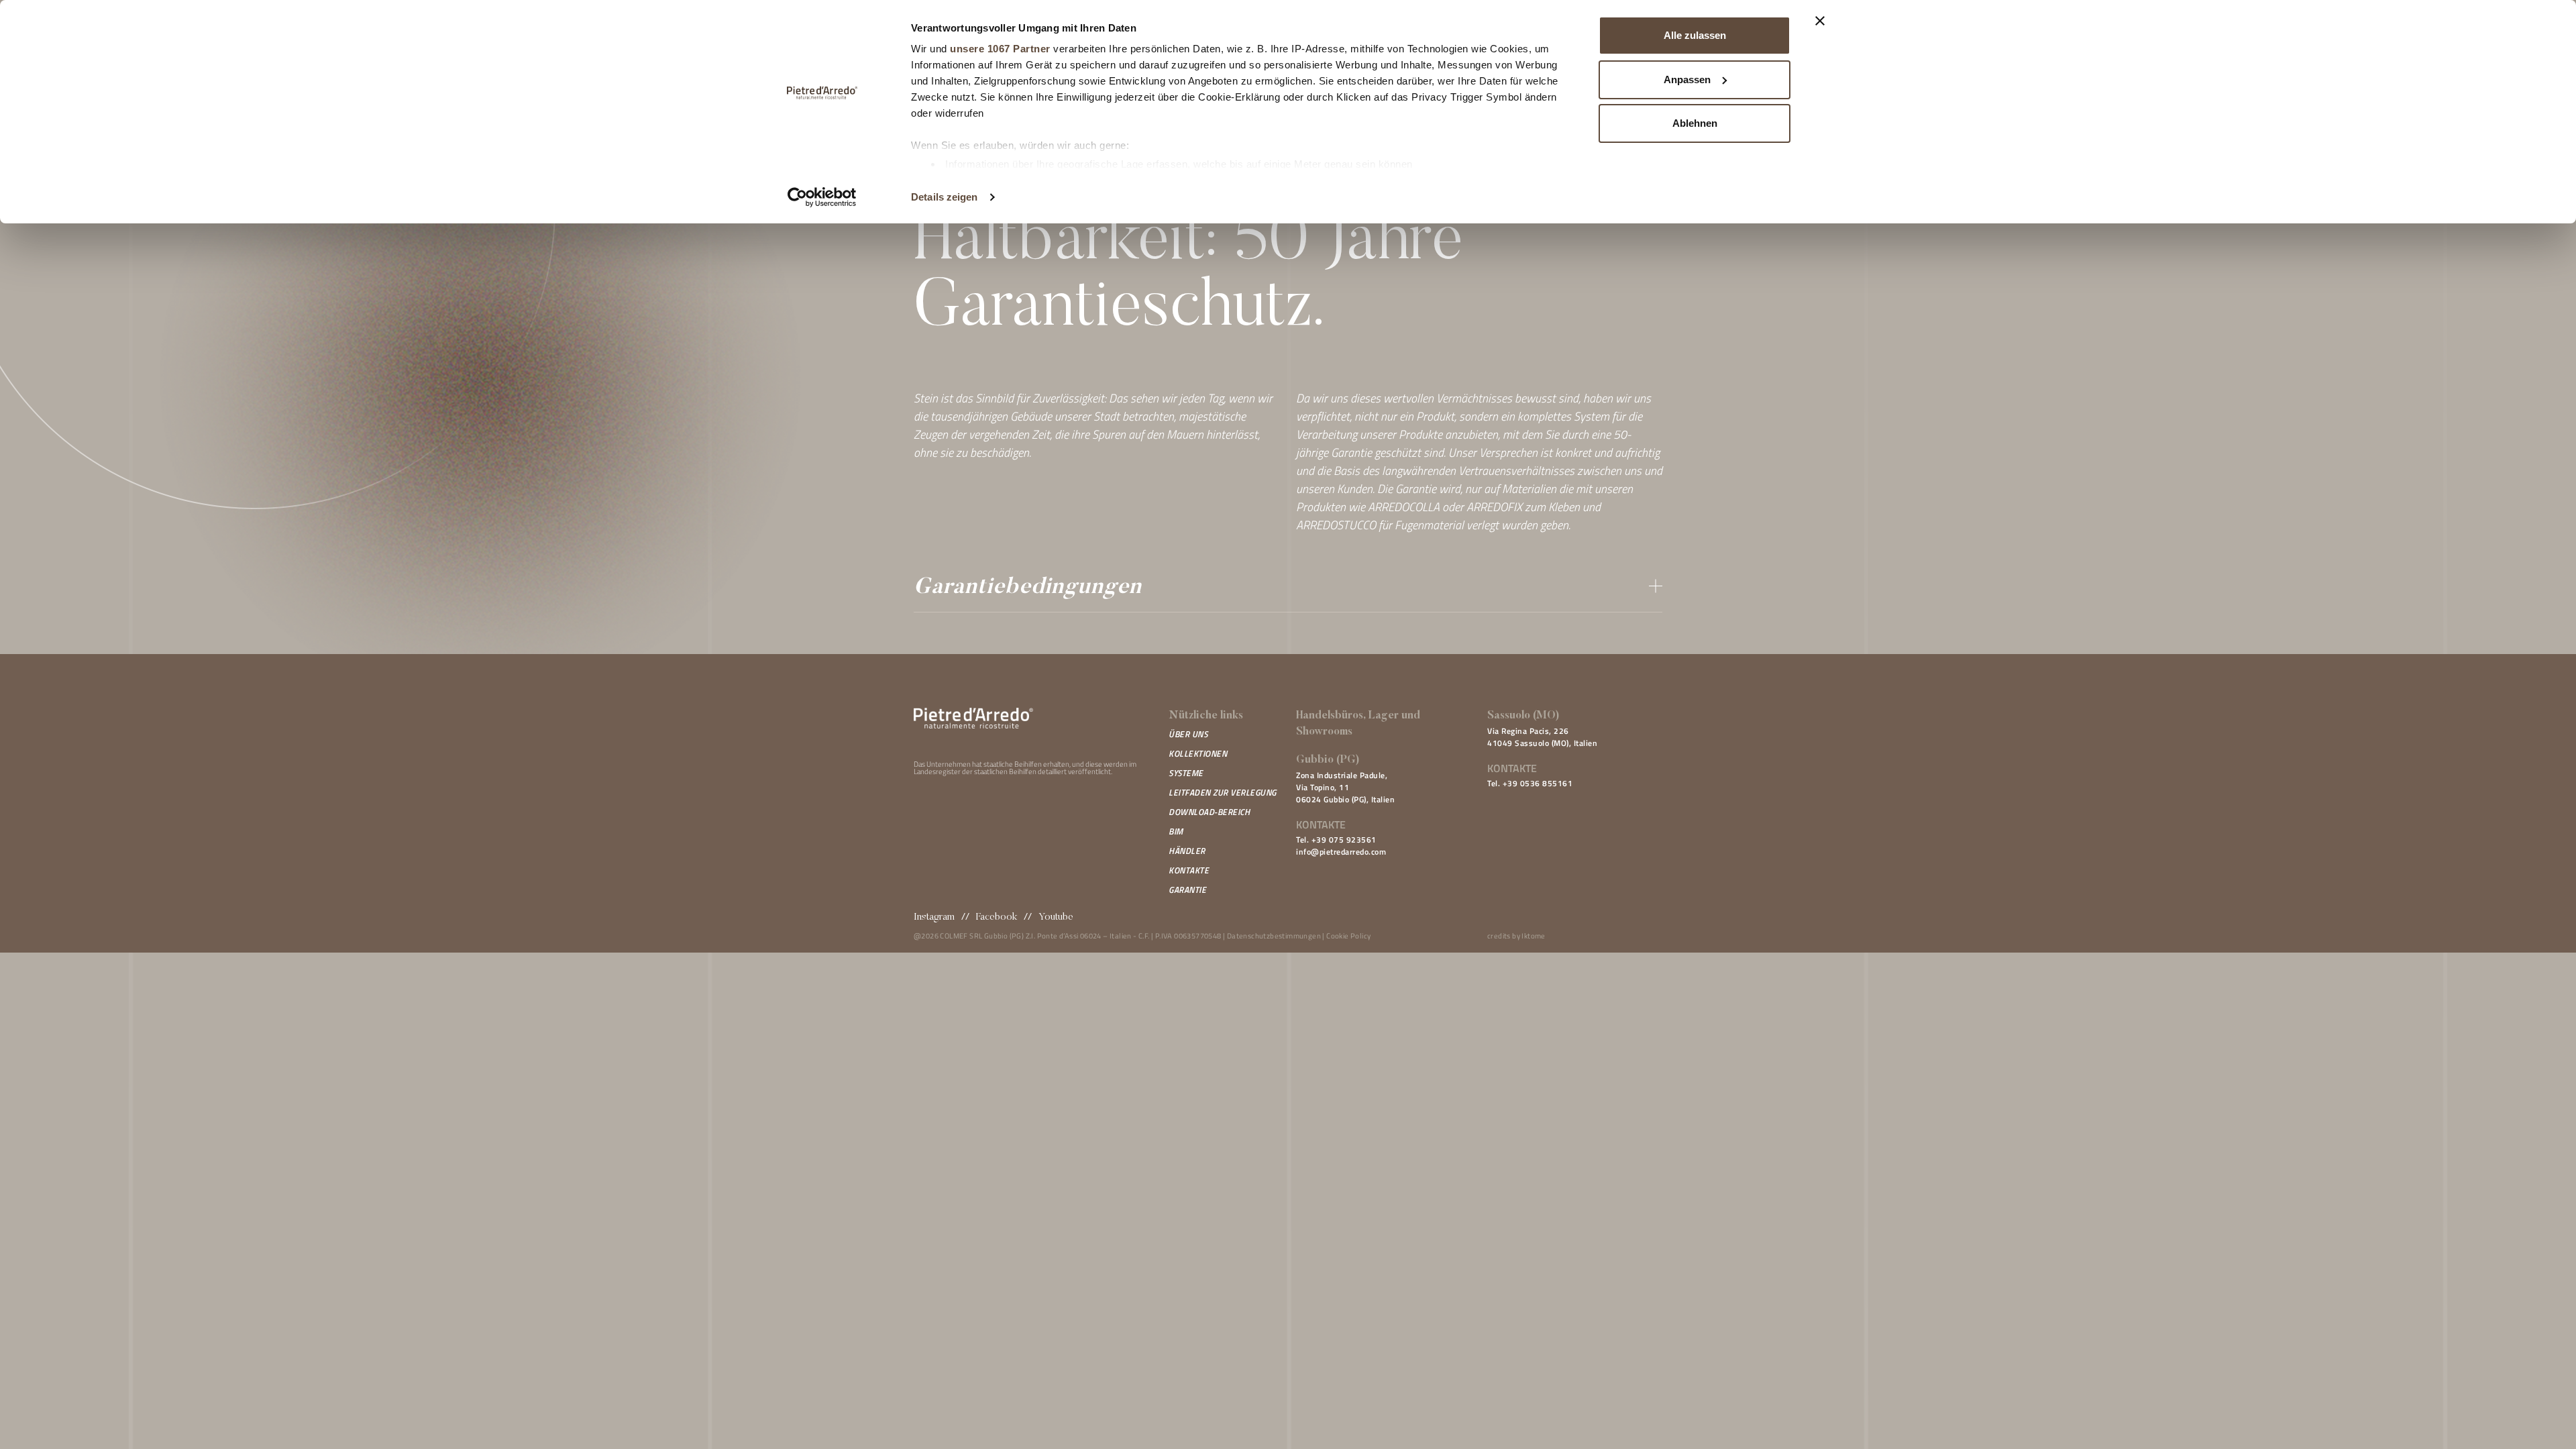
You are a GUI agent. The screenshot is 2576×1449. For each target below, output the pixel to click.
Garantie (1187, 890)
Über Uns (1188, 734)
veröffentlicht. (1090, 771)
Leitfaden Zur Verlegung (1223, 792)
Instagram (934, 917)
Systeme (1186, 773)
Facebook (997, 917)
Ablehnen (1695, 123)
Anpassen (1687, 79)
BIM (1176, 831)
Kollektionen (1198, 753)
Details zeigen (944, 197)
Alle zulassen (1695, 35)
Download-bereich (1209, 812)
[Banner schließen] (1820, 21)
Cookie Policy (1348, 936)
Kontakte (1189, 870)
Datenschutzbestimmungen (1274, 936)
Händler (1187, 851)
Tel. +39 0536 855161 (1530, 783)
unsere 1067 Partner (1000, 49)
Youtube (1056, 917)
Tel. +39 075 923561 (1336, 840)
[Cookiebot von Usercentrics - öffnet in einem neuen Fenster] (822, 197)
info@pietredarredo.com (1341, 852)
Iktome (1533, 936)
